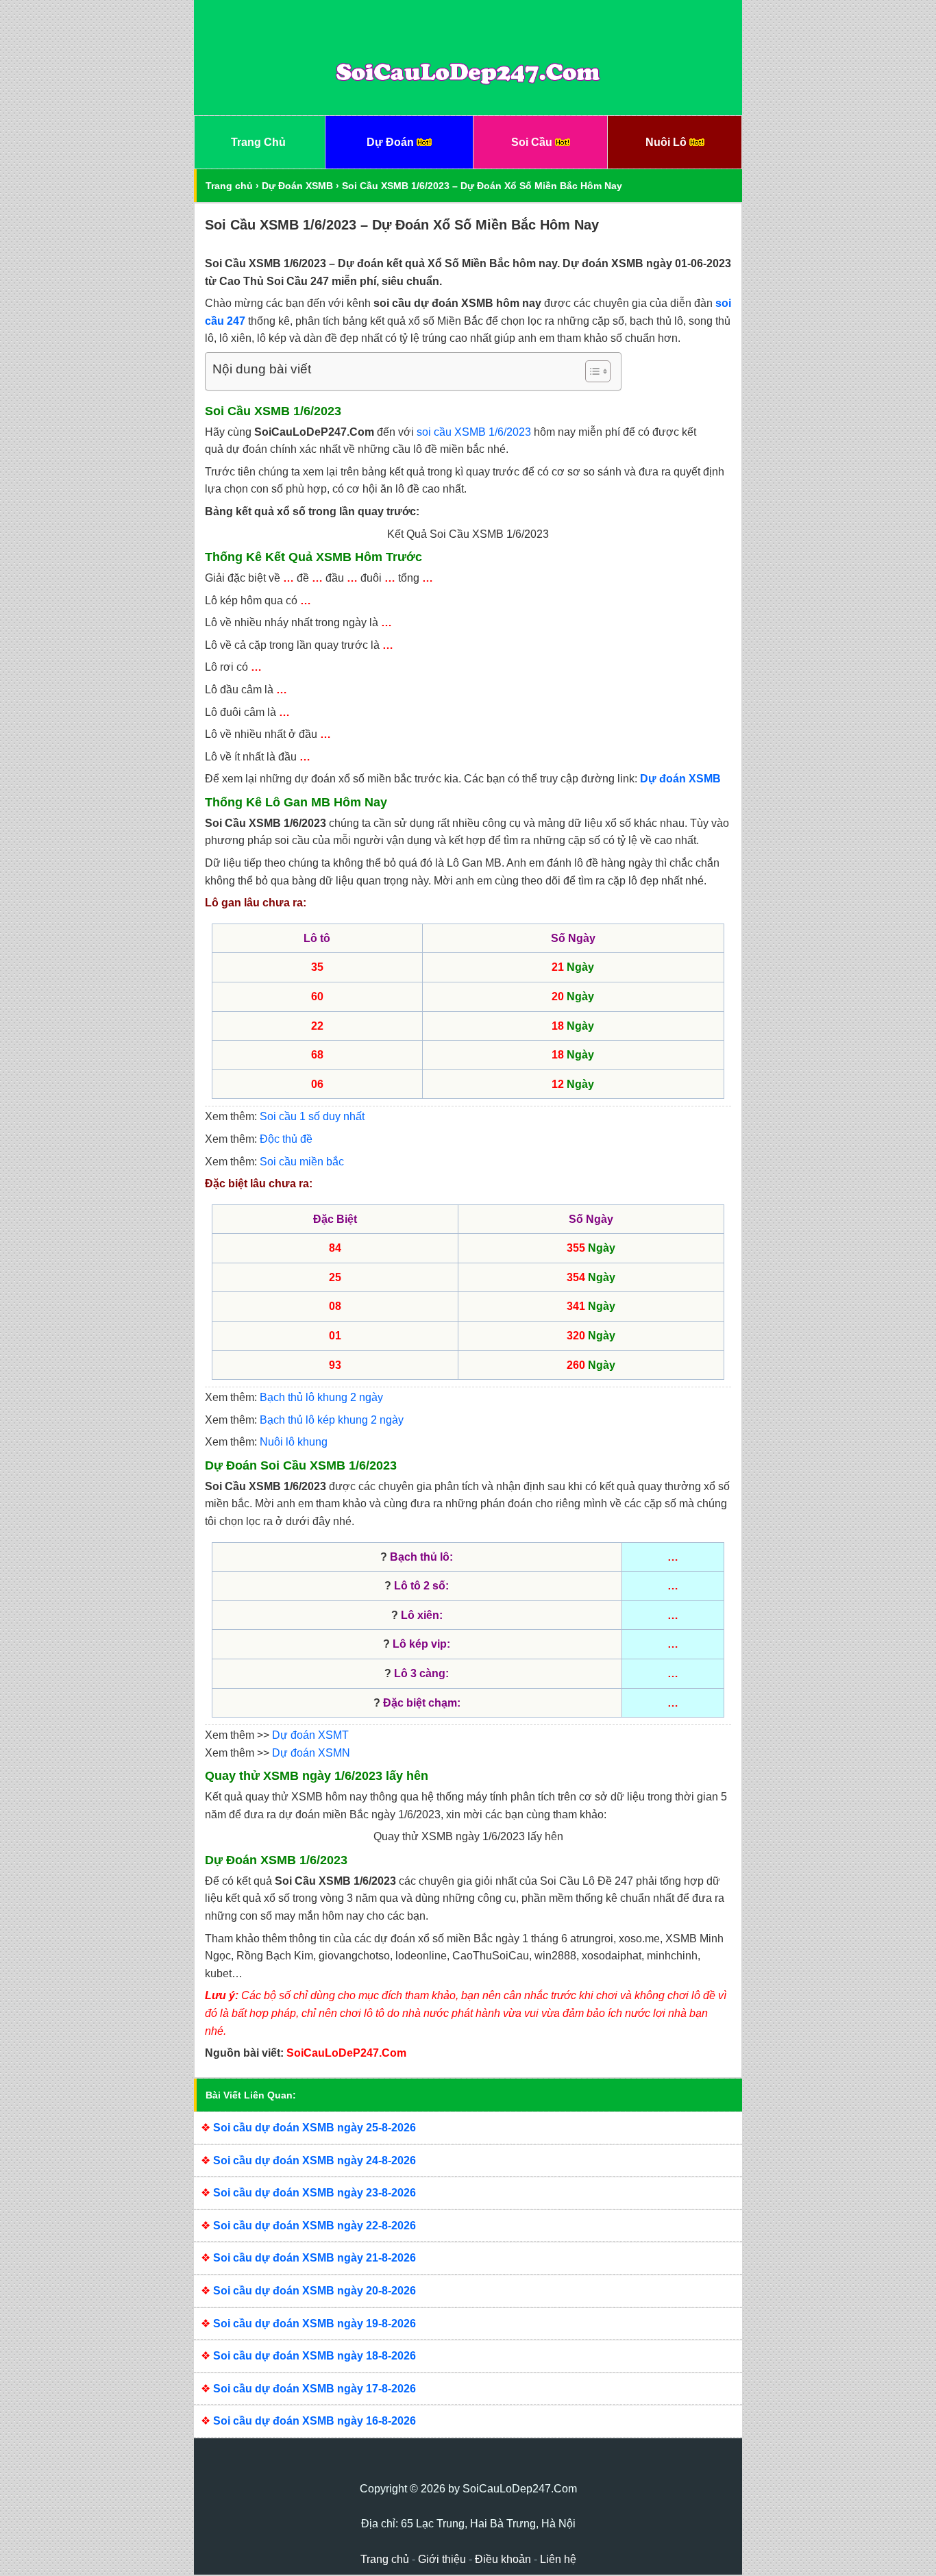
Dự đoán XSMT (310, 1735)
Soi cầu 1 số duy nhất (312, 1116)
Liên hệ (558, 2559)
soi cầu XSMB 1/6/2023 (474, 432)
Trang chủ (229, 186)
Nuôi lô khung (294, 1442)
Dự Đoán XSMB (297, 186)
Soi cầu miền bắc (302, 1162)
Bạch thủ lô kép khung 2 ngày (332, 1420)
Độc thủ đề (286, 1139)
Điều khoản (503, 2559)
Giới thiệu (442, 2559)
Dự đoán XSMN (311, 1753)
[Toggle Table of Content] (591, 371)
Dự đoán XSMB (680, 779)
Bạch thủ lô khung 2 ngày (321, 1397)
